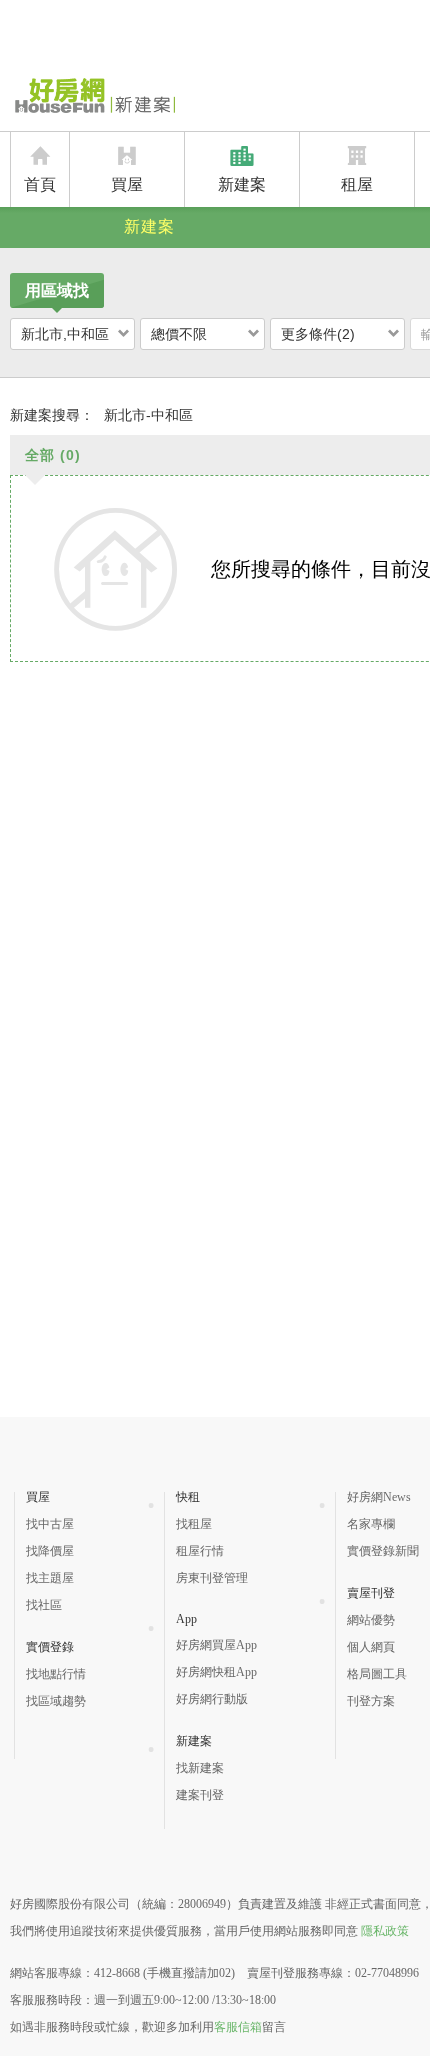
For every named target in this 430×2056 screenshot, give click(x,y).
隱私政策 (385, 1931)
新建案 (242, 184)
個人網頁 (371, 1647)
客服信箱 (238, 2027)
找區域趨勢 (56, 1701)
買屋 (127, 184)
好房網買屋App (216, 1645)
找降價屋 (50, 1551)
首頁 (40, 184)
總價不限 (179, 334)
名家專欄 (371, 1524)
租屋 (357, 184)
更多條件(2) (318, 334)
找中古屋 (50, 1524)
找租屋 (194, 1524)
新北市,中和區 (65, 334)
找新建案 (200, 1768)
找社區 (44, 1605)
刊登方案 (371, 1701)
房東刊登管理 (212, 1578)
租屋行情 (200, 1551)
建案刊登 (200, 1795)
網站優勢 (371, 1620)
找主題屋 (50, 1578)
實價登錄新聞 (383, 1551)
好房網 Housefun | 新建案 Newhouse (92, 97)
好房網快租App (216, 1672)
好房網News (379, 1497)
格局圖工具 (377, 1674)
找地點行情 (56, 1674)
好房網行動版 (212, 1699)
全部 (53, 455)
